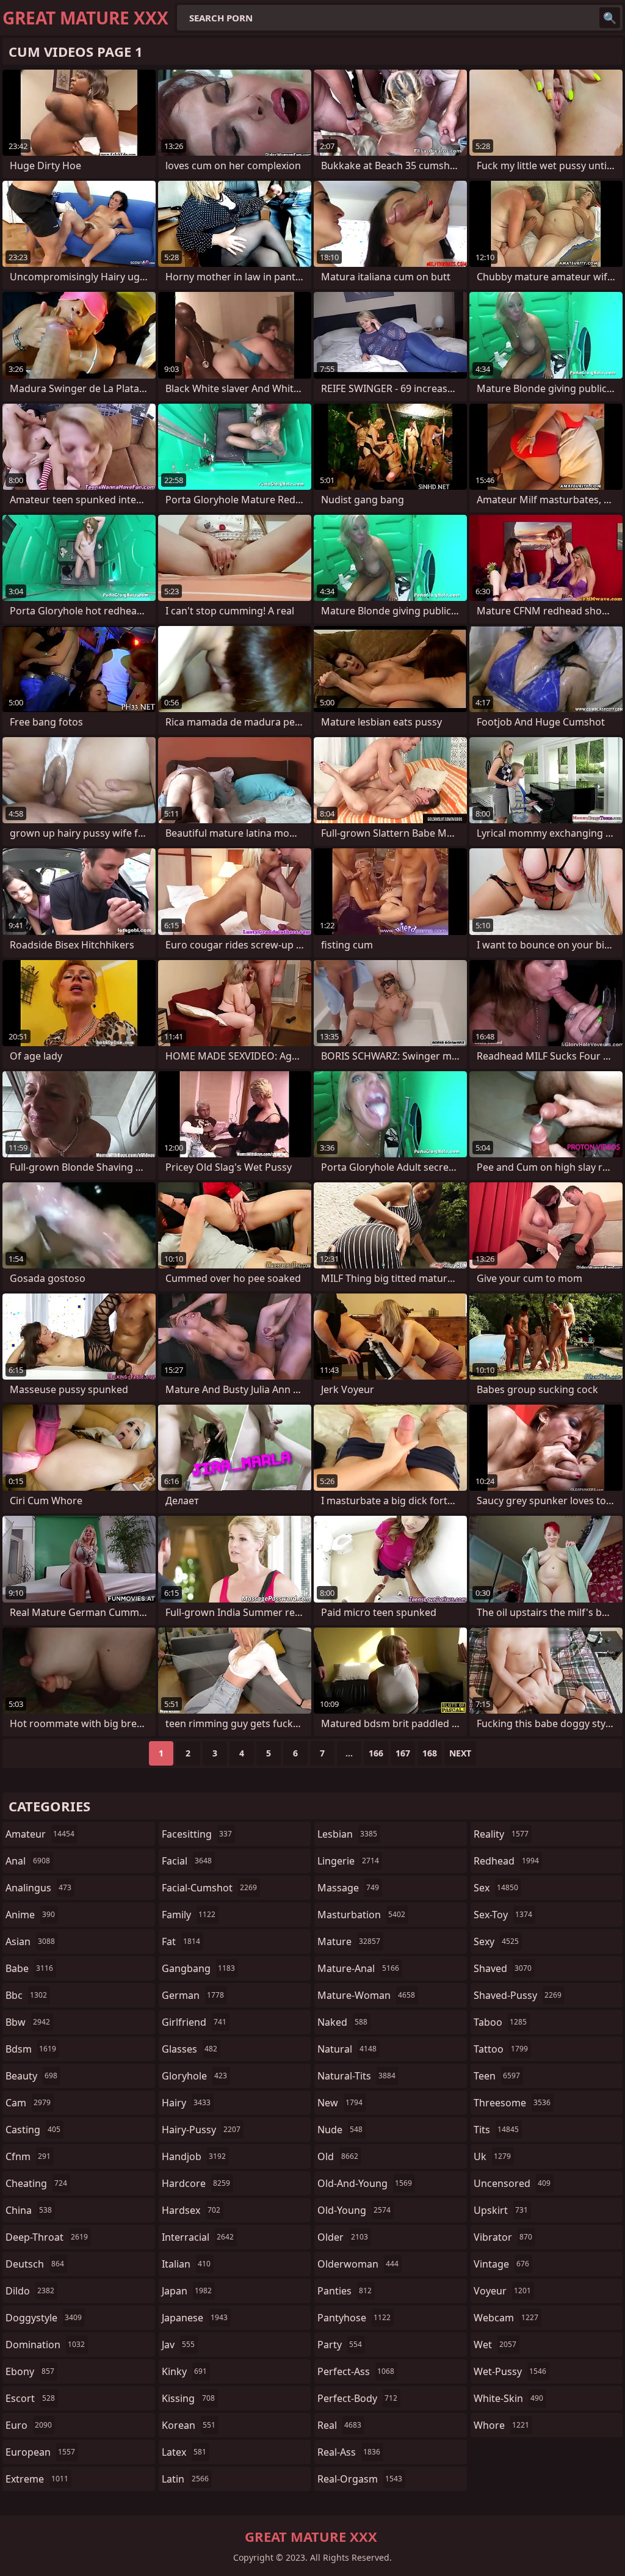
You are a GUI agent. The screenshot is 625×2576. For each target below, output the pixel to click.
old (338, 2156)
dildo (30, 2291)
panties (345, 2291)
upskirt (501, 2210)
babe (29, 1968)
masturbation (361, 1915)
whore (501, 2425)
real (339, 2425)
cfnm (28, 2156)
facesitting (197, 1834)
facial (187, 1861)
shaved (503, 1968)
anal (28, 1861)
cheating (36, 2183)
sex (496, 1888)
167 (403, 1753)
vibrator (503, 2237)
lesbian (347, 1834)
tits (496, 2130)
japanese (195, 2318)
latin (185, 2479)
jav (178, 2345)
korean (189, 2425)
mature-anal (358, 1968)
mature (349, 1941)
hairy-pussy (201, 2130)
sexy (496, 1941)
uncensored (512, 2183)
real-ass (349, 2452)
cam (28, 2103)
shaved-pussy (518, 1995)
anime (30, 1915)
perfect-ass (356, 2371)
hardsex (191, 2210)
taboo (500, 2022)
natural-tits (356, 2076)
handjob (194, 2156)
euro (29, 2425)
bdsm (31, 2049)
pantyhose (354, 2318)
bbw (28, 2022)
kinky (184, 2371)
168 (430, 1753)
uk (492, 2156)
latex (184, 2452)
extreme (37, 2479)
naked (342, 2022)
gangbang (198, 1968)
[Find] (610, 18)
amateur (40, 1834)
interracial (198, 2237)
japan (187, 2291)
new (340, 2103)
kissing (188, 2398)
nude (340, 2130)
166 (376, 1753)
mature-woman (366, 1995)
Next (460, 1753)
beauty (31, 2076)
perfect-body (357, 2398)
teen (497, 2076)
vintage (501, 2264)
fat (181, 1941)
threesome (512, 2103)
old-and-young (365, 2183)
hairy (186, 2103)
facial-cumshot (209, 1888)
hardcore (196, 2183)
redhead (506, 1861)
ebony (30, 2371)
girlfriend (194, 2022)
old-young (354, 2210)
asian (30, 1941)
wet (495, 2345)
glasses (190, 2049)
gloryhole (194, 2076)
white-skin (508, 2398)
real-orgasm (360, 2479)
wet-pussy (510, 2371)
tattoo (501, 2049)
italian (186, 2264)
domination (45, 2345)
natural (347, 2049)
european (40, 2452)
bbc (26, 1995)
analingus (38, 1888)
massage (348, 1888)
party (340, 2345)
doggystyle (44, 2318)
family (189, 1915)
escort (30, 2398)
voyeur (502, 2291)
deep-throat (47, 2237)
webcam (506, 2318)
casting (33, 2130)
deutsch (35, 2264)
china (29, 2210)
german (193, 1995)
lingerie (348, 1861)
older (343, 2237)
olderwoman (358, 2264)
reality (501, 1834)
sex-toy (503, 1915)
